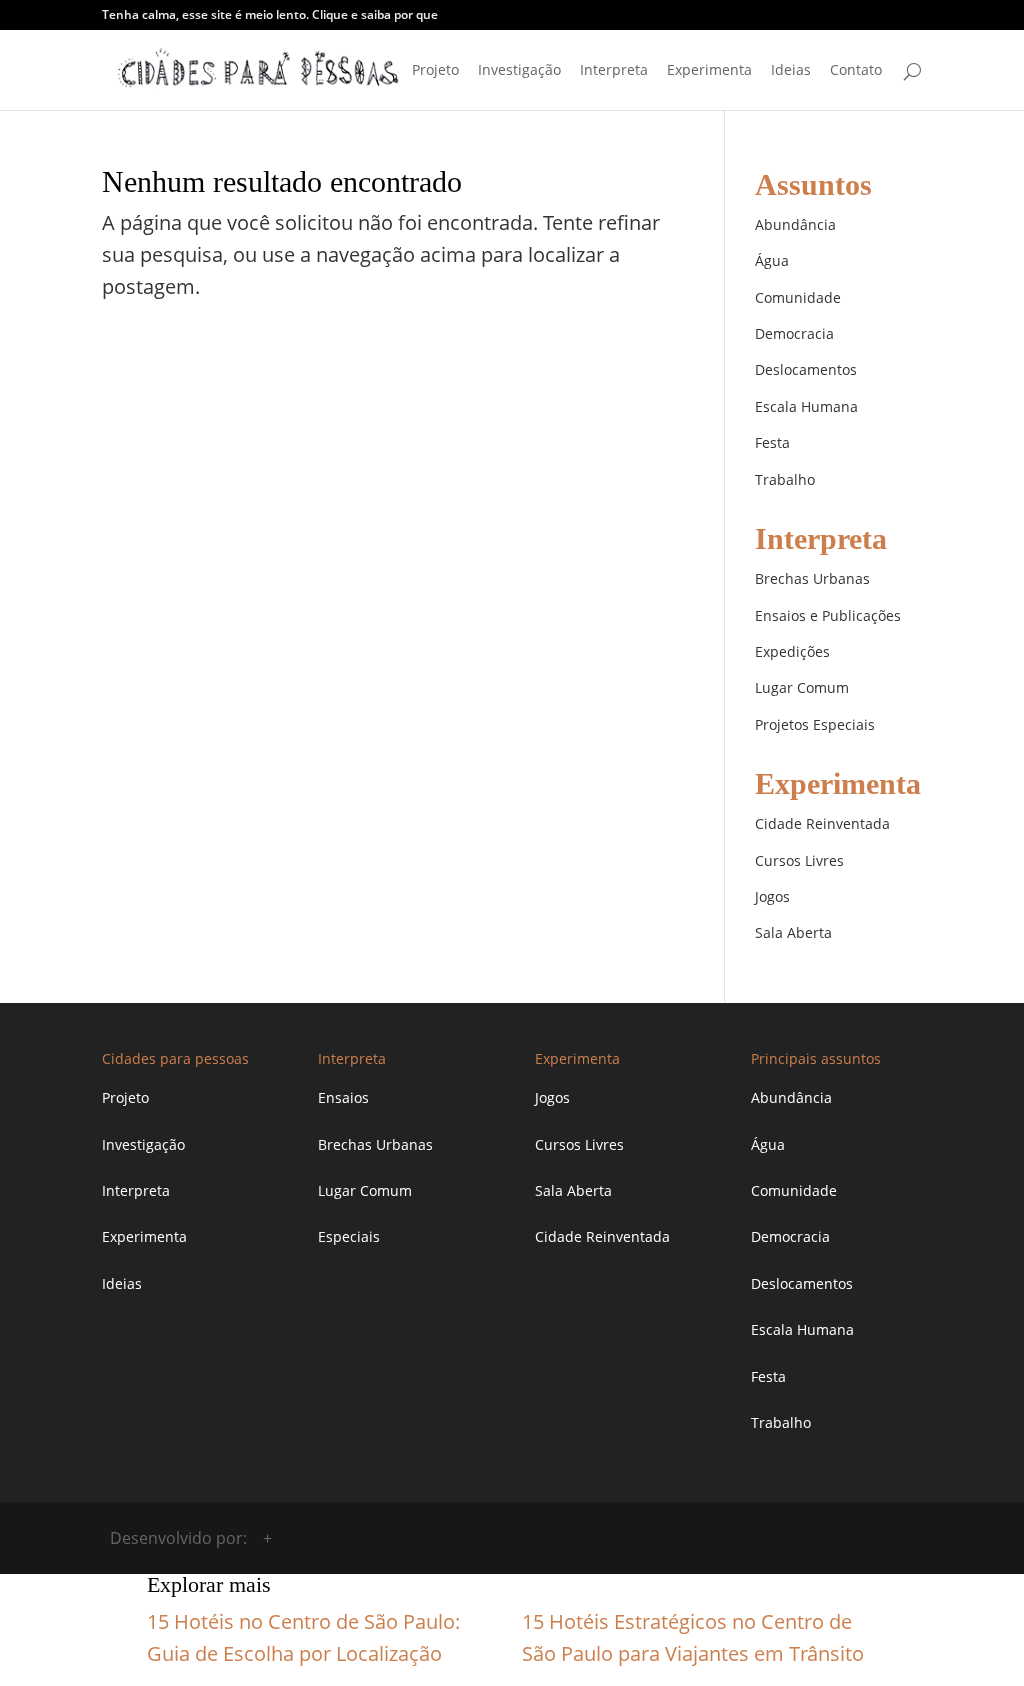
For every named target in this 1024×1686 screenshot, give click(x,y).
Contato (856, 71)
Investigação (519, 71)
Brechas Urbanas (812, 578)
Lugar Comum (802, 687)
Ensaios (343, 1097)
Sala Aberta (793, 932)
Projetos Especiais (815, 724)
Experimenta (709, 71)
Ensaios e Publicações (828, 615)
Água (772, 260)
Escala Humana (806, 406)
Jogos (772, 896)
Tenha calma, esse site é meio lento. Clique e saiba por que (270, 16)
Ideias (791, 71)
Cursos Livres (799, 860)
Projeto (435, 71)
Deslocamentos (806, 369)
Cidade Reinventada (822, 823)
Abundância (795, 224)
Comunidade (798, 297)
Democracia (794, 333)
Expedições (792, 651)
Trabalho (785, 479)
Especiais (349, 1236)
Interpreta (614, 71)
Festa (772, 442)
